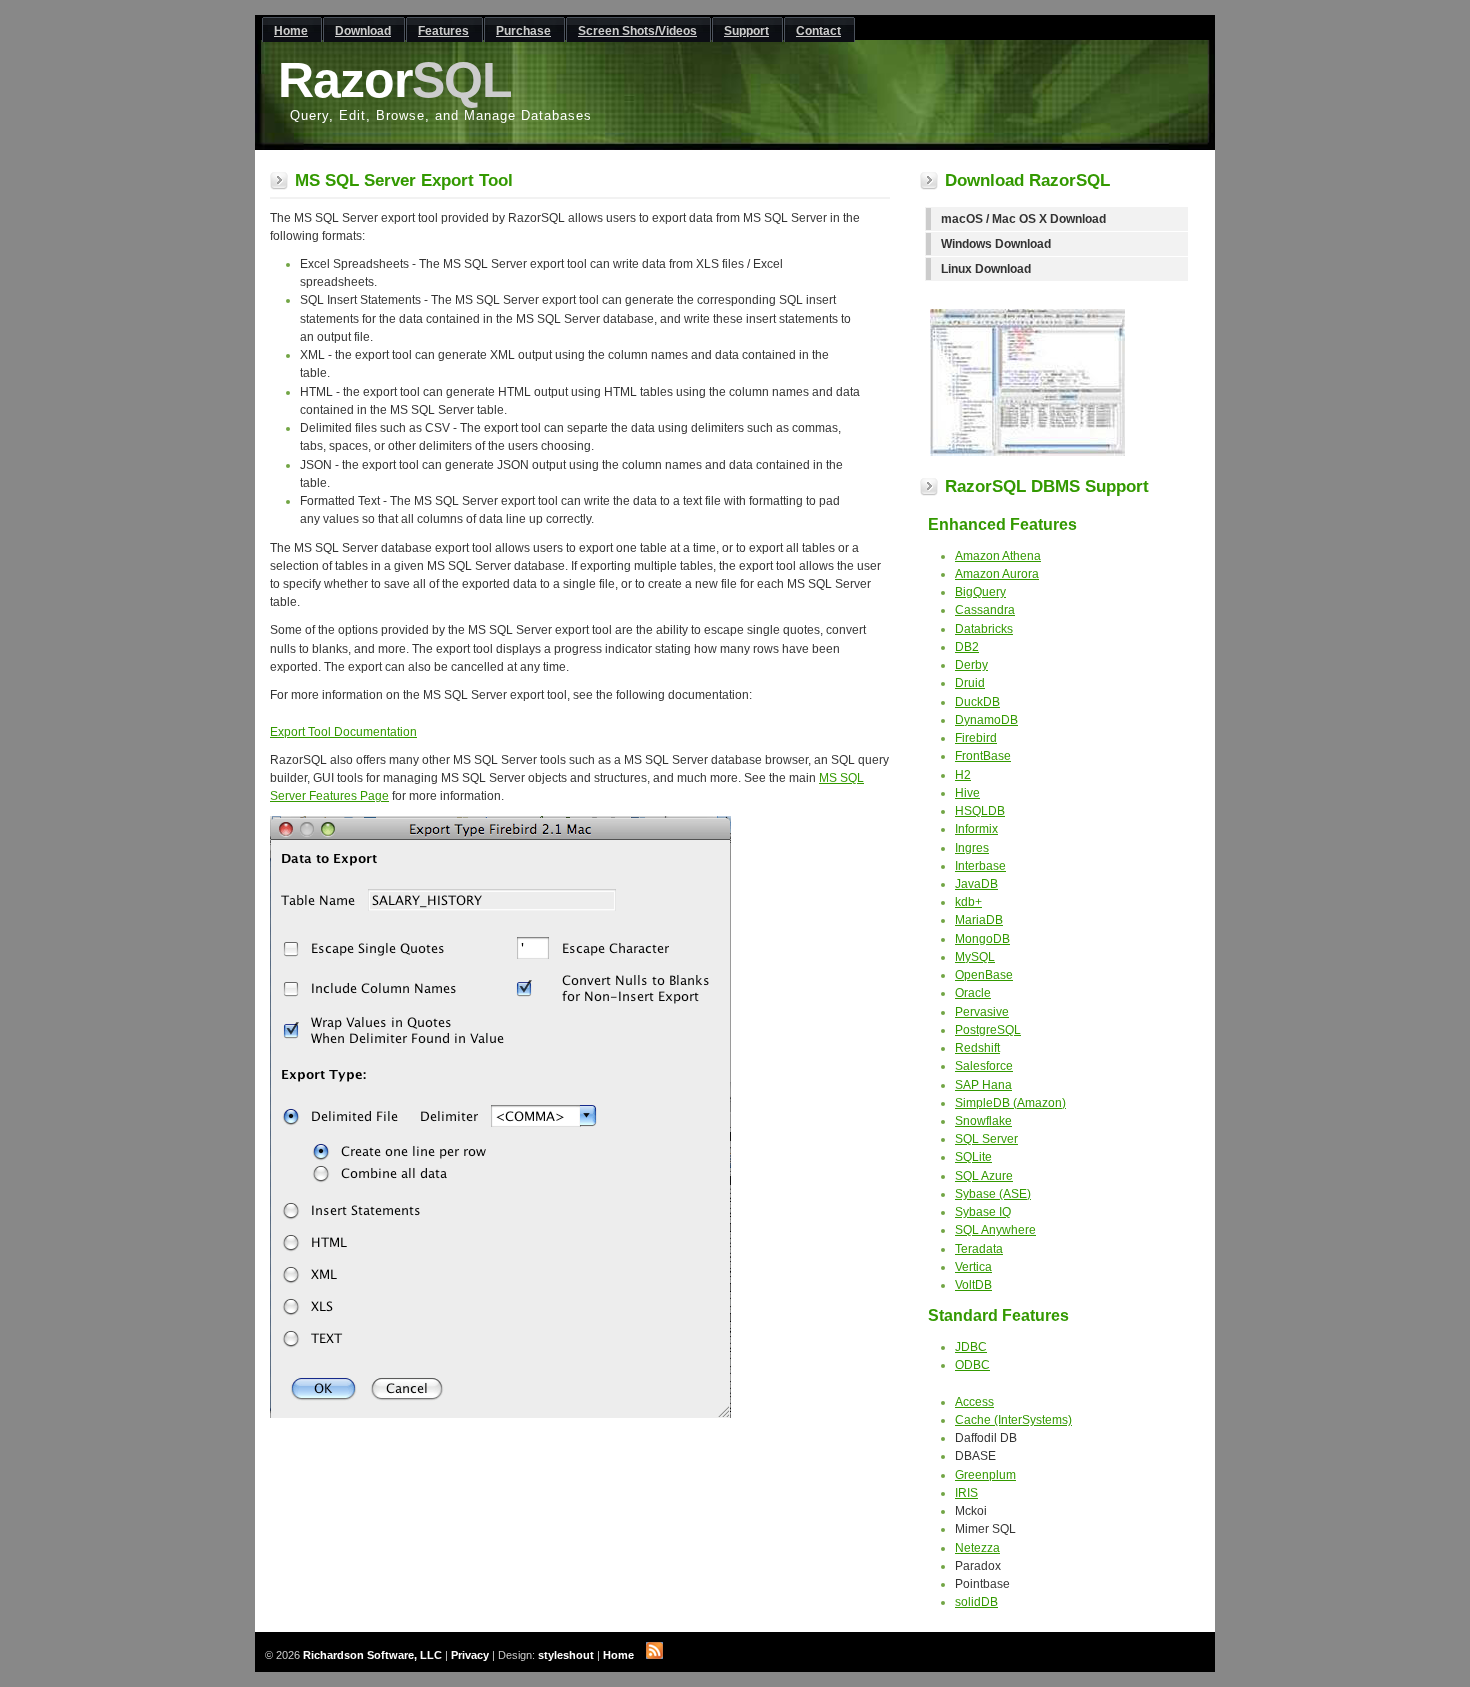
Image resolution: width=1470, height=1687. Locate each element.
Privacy (470, 1655)
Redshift (977, 1048)
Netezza (977, 1548)
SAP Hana (983, 1085)
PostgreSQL (988, 1030)
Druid (970, 683)
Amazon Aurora (997, 574)
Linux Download (986, 269)
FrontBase (983, 756)
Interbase (980, 866)
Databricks (984, 629)
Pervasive (982, 1012)
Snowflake (983, 1121)
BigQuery (980, 592)
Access (974, 1402)
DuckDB (977, 702)
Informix (976, 829)
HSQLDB (980, 811)
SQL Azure (984, 1176)
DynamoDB (986, 720)
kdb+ (968, 902)
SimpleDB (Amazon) (1010, 1103)
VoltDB (973, 1285)
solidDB (976, 1602)
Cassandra (985, 610)
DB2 (967, 647)
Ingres (972, 848)
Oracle (973, 993)
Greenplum (985, 1475)
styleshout (566, 1655)
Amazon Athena (998, 556)
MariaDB (979, 920)
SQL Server (986, 1139)
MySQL (975, 957)
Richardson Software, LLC (372, 1655)
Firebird (976, 738)
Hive (967, 793)
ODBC (972, 1365)
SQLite (973, 1157)
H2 (963, 775)
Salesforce (984, 1066)
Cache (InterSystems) (1013, 1420)
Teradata (979, 1249)
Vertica (973, 1267)
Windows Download (996, 244)
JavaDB (976, 884)
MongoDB (982, 939)
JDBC (971, 1347)
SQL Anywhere (995, 1230)
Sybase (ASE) (993, 1194)
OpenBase (984, 975)
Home (618, 1655)
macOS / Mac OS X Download (1023, 219)
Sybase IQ (983, 1212)
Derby (971, 665)
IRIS (966, 1493)
